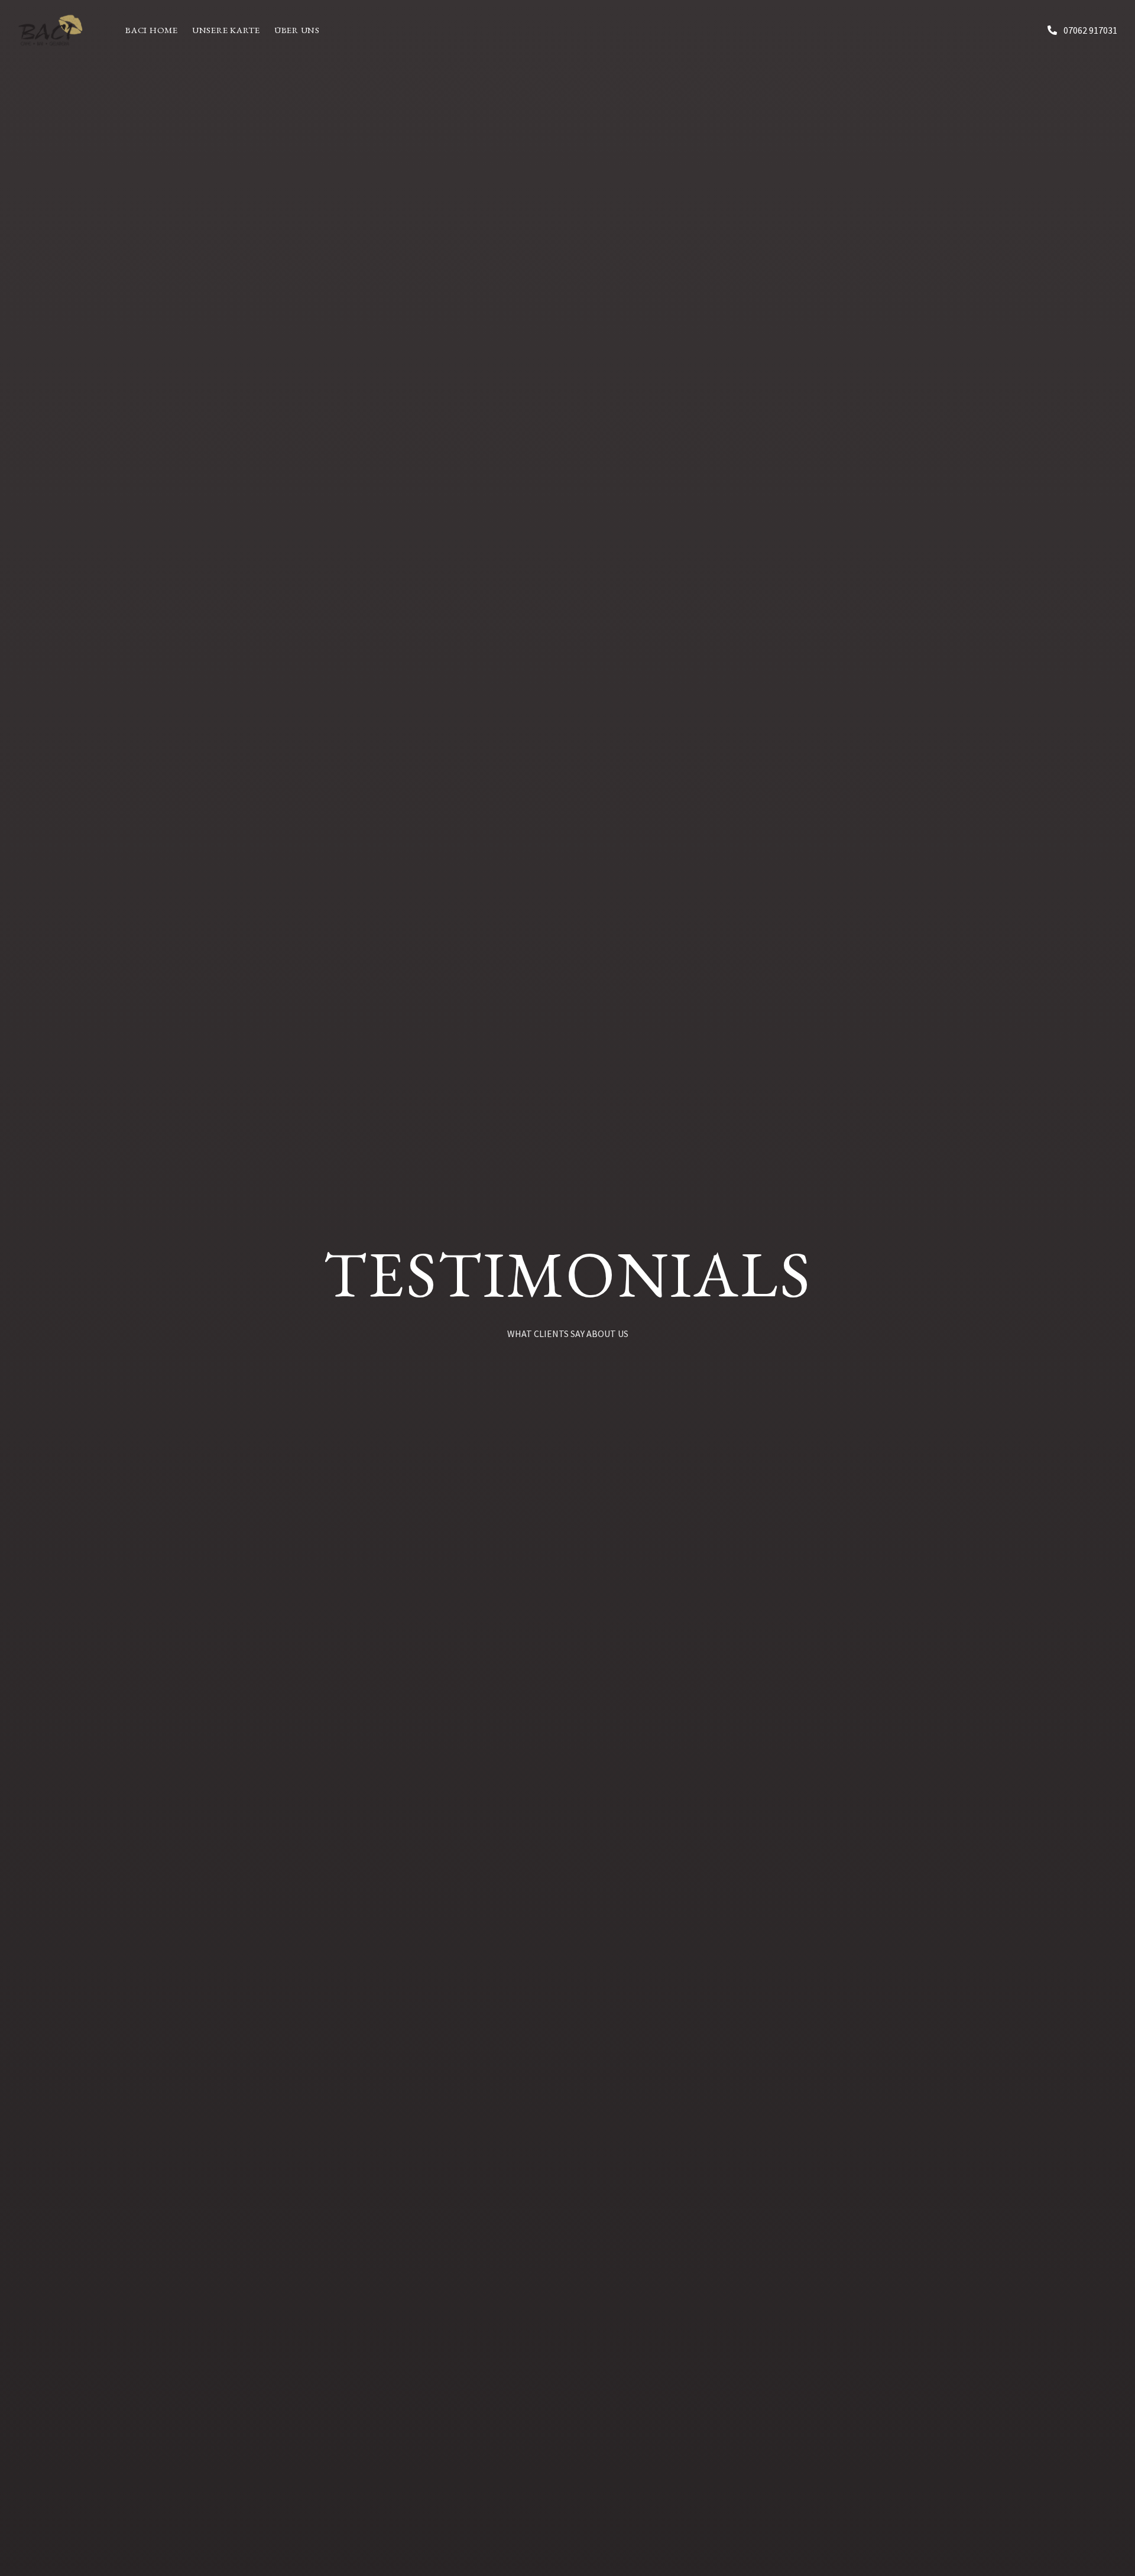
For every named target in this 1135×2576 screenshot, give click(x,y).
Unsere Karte (226, 30)
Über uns (297, 30)
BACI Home (152, 30)
